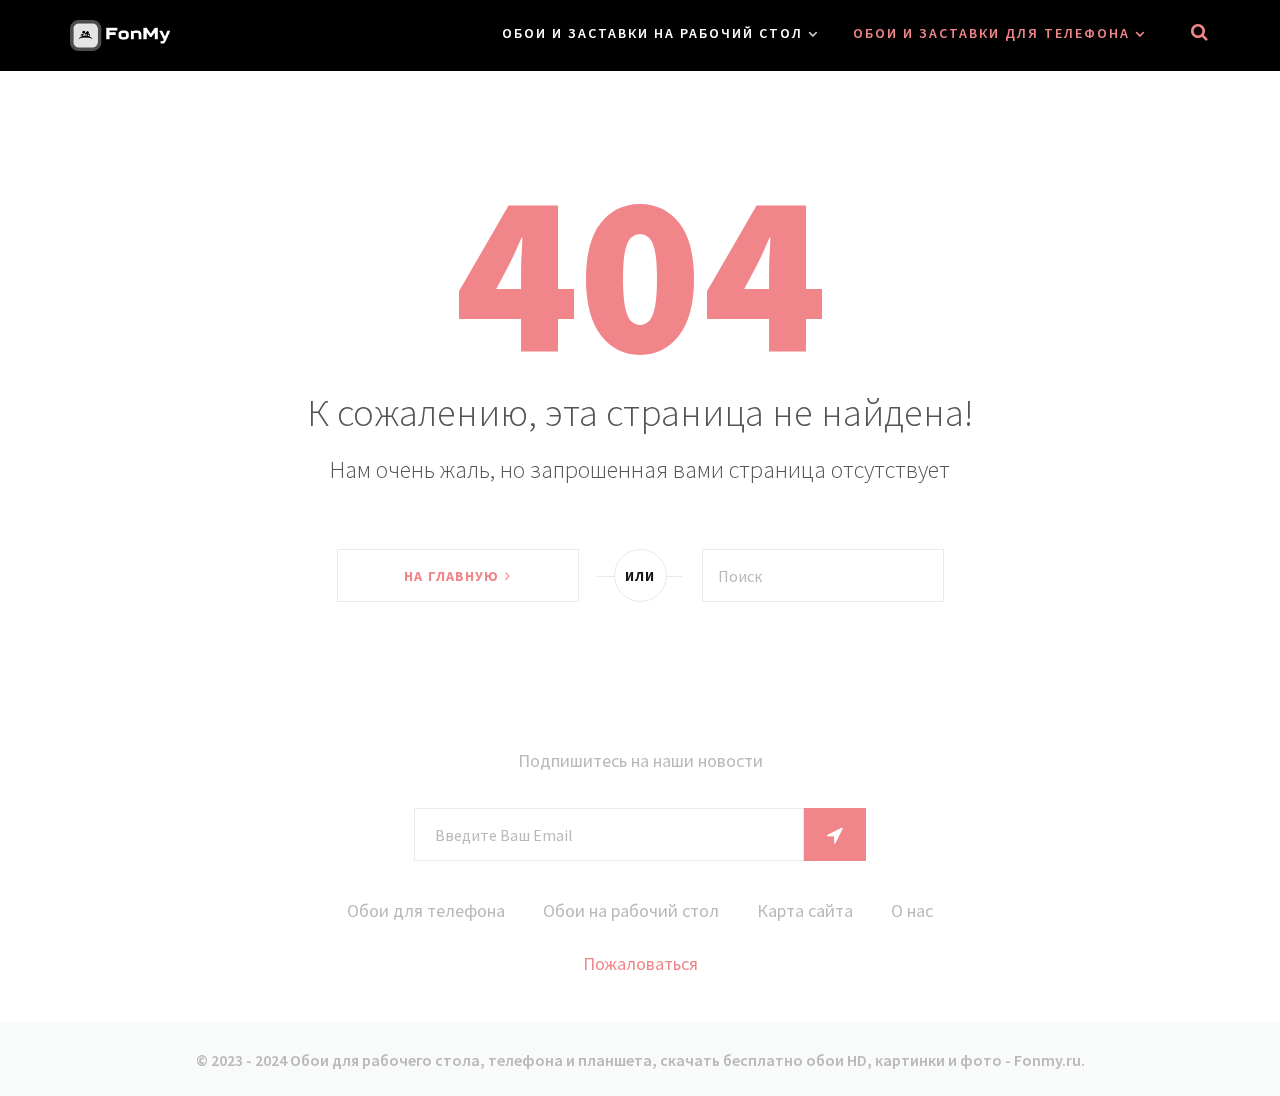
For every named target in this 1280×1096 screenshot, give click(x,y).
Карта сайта (805, 910)
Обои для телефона (426, 910)
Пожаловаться (640, 963)
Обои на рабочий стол (631, 910)
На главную (451, 576)
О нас (912, 910)
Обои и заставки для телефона (991, 33)
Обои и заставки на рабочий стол (652, 33)
